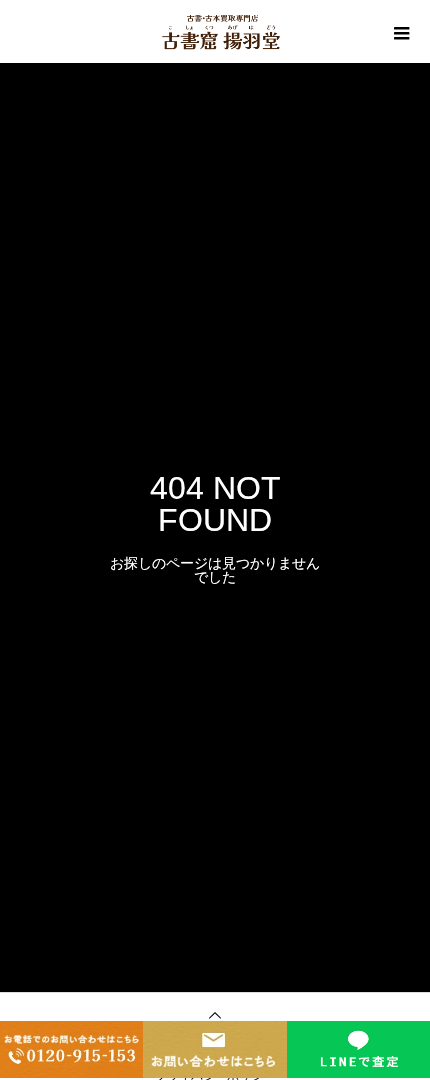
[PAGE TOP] (215, 1017)
